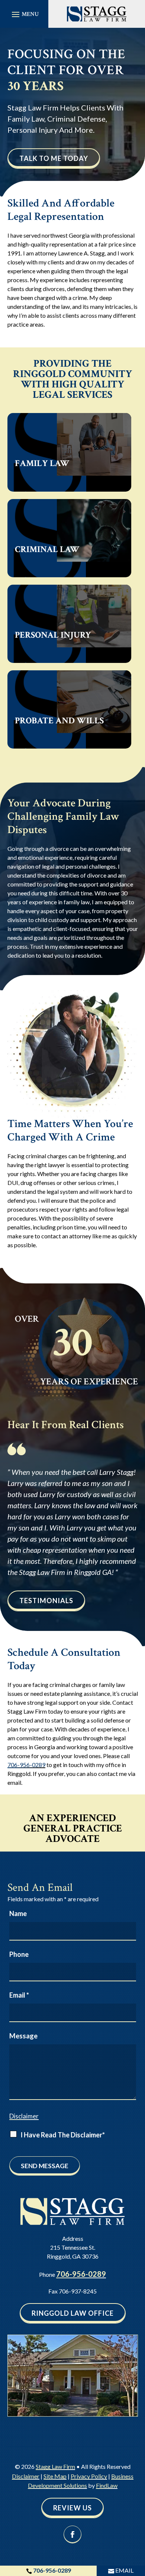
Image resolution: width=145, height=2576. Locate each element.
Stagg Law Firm (55, 2466)
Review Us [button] (72, 2508)
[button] (24, 14)
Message (23, 2036)
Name (18, 1913)
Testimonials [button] (46, 1601)
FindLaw (107, 2485)
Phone (19, 1954)
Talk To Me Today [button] (54, 158)
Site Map (55, 2476)
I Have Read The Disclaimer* (63, 2135)
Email (19, 1995)
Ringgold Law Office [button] (73, 2313)
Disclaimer (24, 2116)
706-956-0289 (26, 1765)
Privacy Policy (89, 2476)
